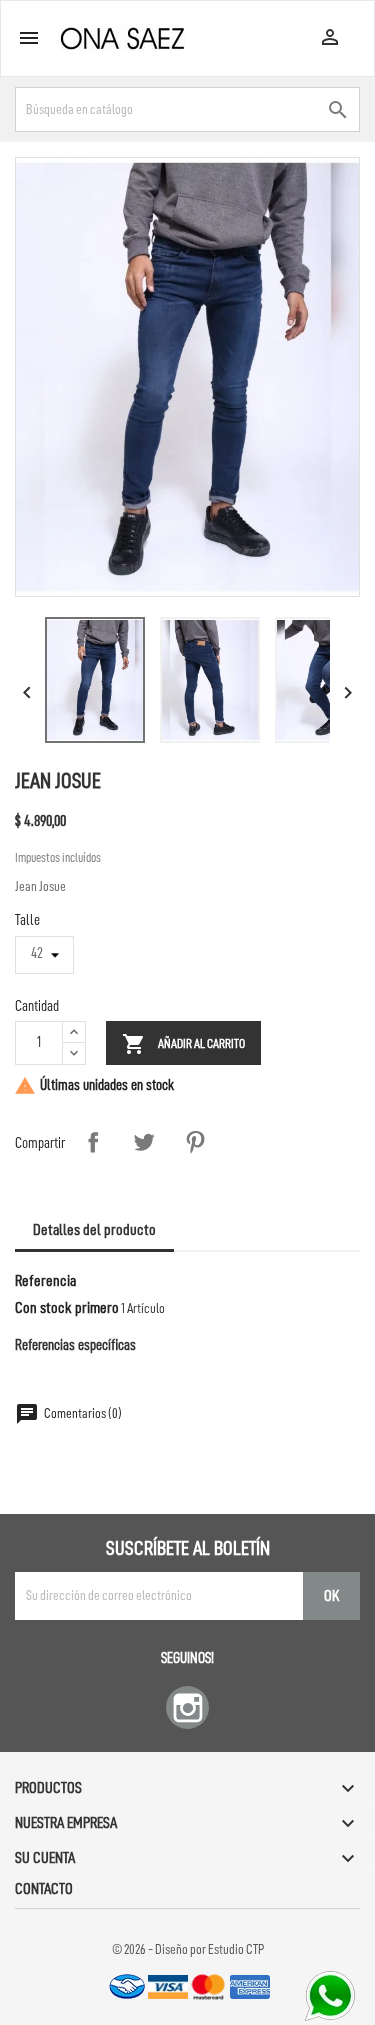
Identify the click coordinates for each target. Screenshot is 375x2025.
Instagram (187, 1707)
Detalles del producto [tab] (94, 1230)
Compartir (93, 1142)
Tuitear (144, 1142)
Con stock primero (67, 1308)
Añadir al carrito (183, 1044)
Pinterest (195, 1142)
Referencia (45, 1281)
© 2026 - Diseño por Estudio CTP (188, 1949)
